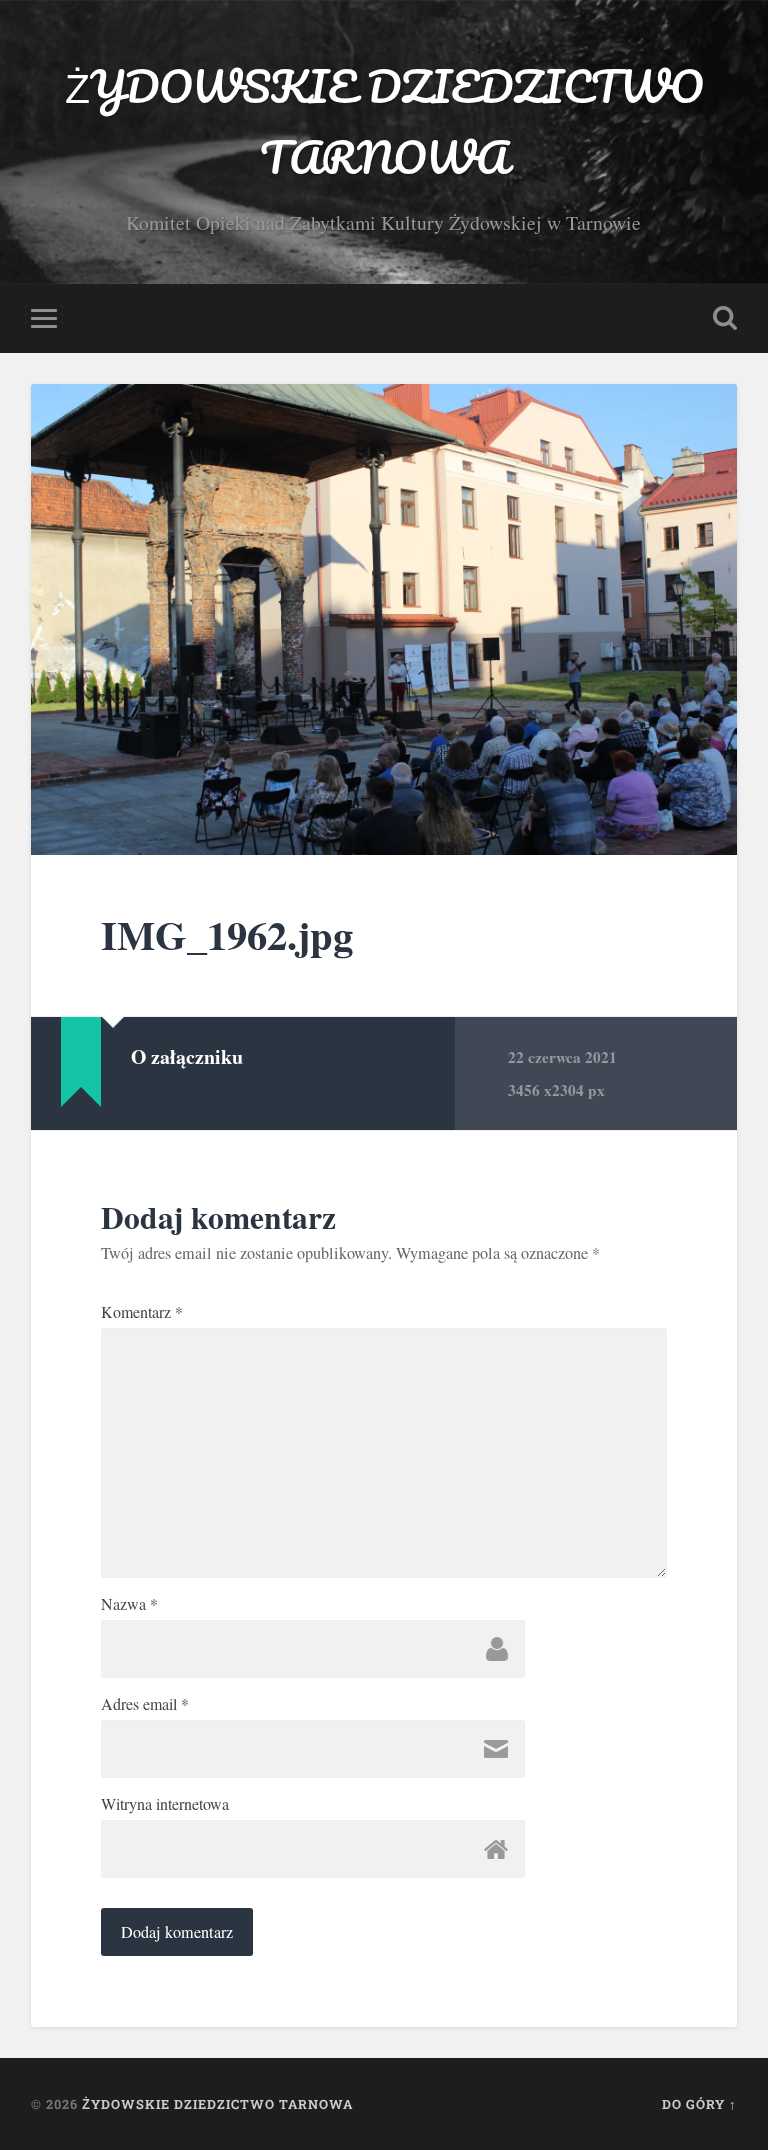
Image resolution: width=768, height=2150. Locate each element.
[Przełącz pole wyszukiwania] (725, 318)
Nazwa (129, 1604)
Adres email (145, 1704)
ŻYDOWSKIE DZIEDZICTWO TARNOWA (384, 121)
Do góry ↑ (699, 2104)
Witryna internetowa (165, 1804)
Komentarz (142, 1312)
